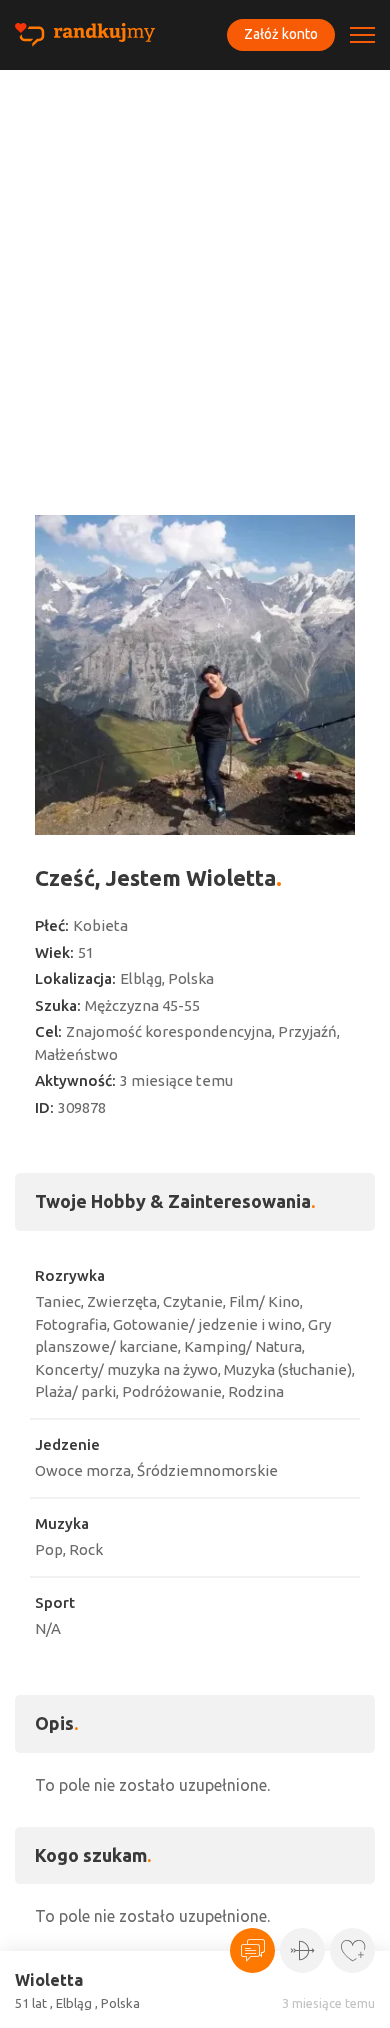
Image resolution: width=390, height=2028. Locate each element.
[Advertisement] (195, 275)
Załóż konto (281, 34)
